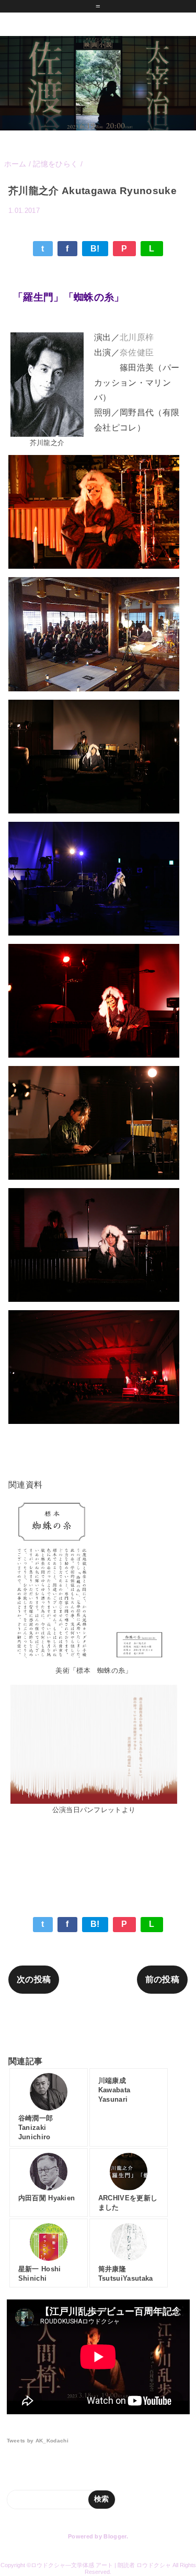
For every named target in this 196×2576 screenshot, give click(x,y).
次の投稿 (34, 1979)
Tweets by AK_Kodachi (38, 2441)
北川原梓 (137, 337)
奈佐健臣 (137, 352)
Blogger (115, 2536)
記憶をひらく (160, 226)
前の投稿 (162, 1979)
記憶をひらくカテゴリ (98, 2024)
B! (95, 249)
